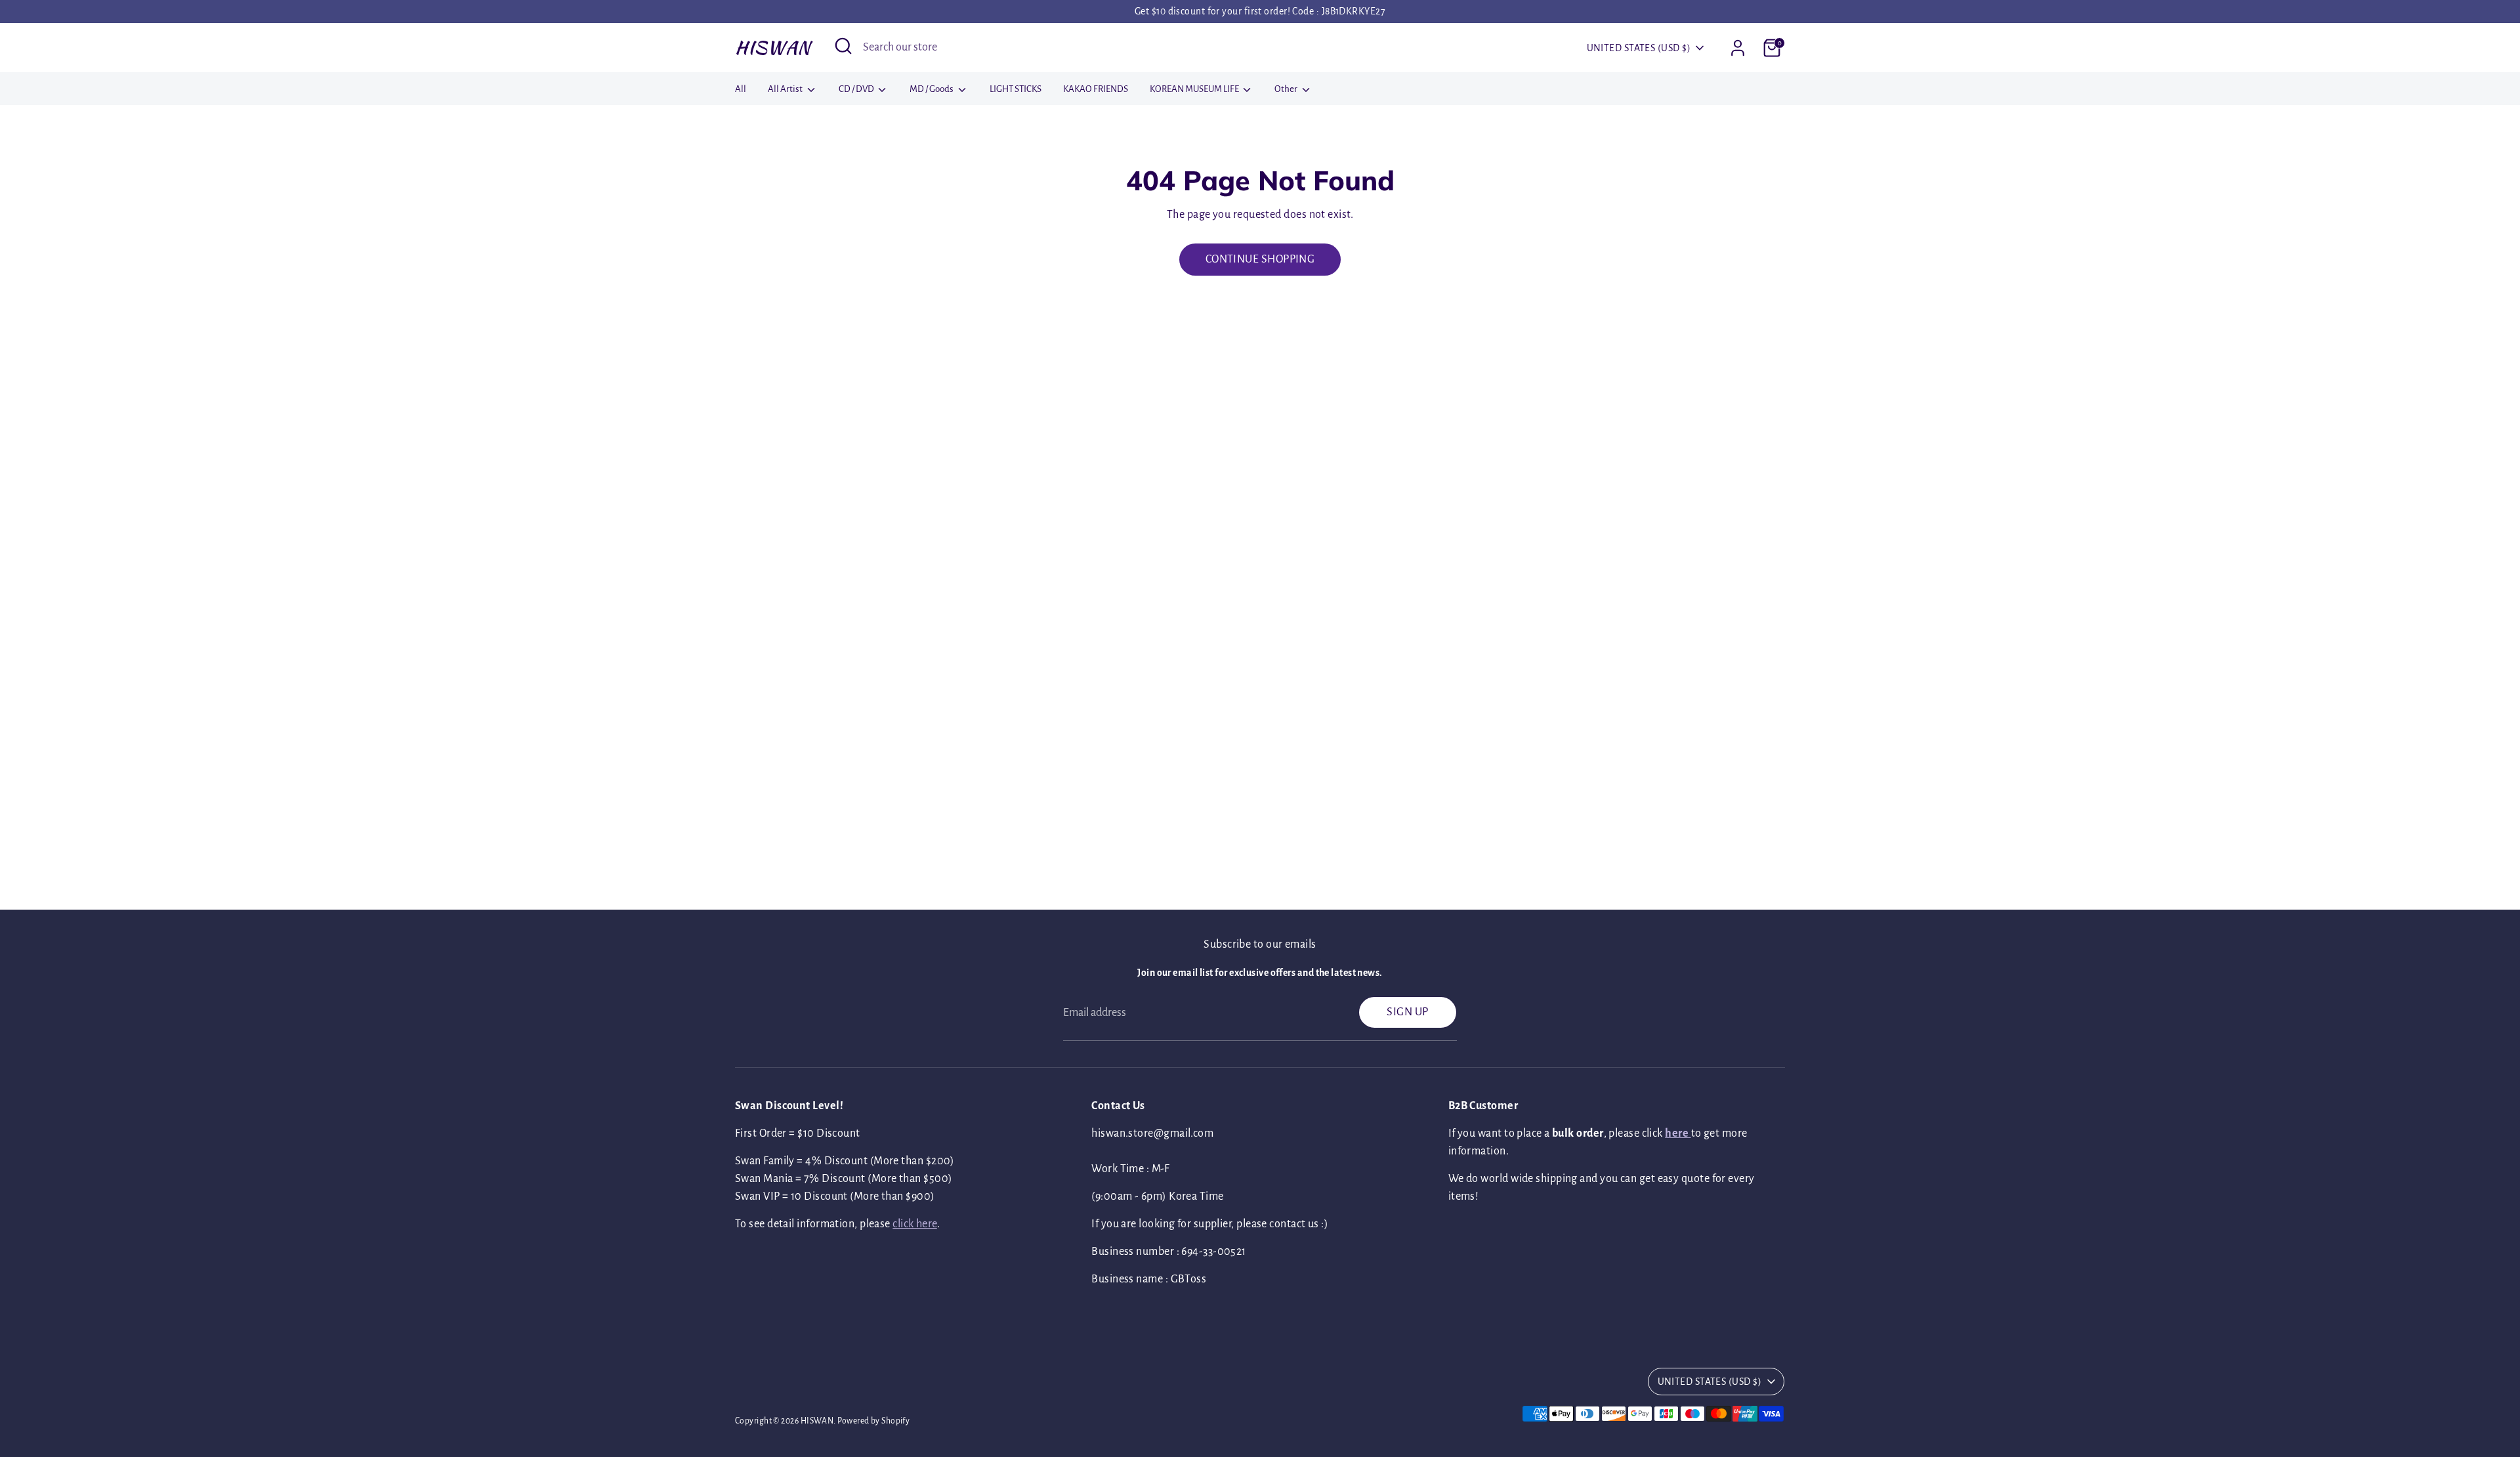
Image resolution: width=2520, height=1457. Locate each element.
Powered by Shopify (873, 1421)
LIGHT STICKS (1016, 89)
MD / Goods (932, 89)
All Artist (786, 89)
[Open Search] (843, 46)
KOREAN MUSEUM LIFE (1195, 89)
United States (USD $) (1639, 48)
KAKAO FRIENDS (1096, 89)
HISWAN (773, 47)
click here (915, 1224)
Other (1287, 89)
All (741, 89)
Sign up (1407, 1012)
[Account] (1738, 48)
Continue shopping (1260, 259)
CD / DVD (857, 89)
